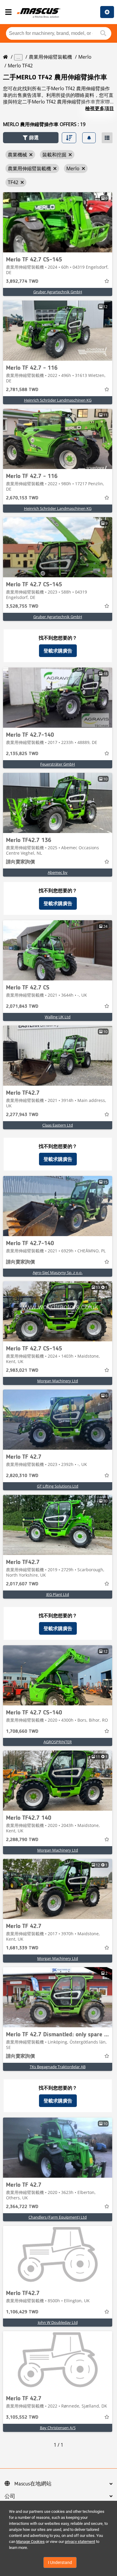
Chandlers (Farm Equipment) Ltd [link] (58, 2217)
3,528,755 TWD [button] (22, 606)
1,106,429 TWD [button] (22, 2312)
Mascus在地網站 (33, 2484)
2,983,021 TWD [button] (22, 1371)
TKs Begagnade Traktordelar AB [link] (58, 2067)
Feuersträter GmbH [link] (58, 764)
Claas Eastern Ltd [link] (58, 1125)
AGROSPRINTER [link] (58, 1742)
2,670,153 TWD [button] (22, 498)
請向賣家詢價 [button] (20, 862)
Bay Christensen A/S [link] (58, 2428)
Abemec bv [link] (58, 872)
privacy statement (80, 2542)
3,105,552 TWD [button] (22, 2417)
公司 (10, 2497)
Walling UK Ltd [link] (58, 1017)
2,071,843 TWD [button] (22, 1007)
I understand (60, 2562)
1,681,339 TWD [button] (22, 1948)
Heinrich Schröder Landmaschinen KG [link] (58, 400)
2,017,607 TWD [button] (22, 1584)
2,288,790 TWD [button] (22, 1840)
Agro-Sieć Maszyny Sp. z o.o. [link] (58, 1273)
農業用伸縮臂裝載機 (50, 57)
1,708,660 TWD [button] (22, 1732)
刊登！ (107, 12)
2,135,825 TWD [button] (22, 754)
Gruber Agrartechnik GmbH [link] (58, 292)
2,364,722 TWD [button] (22, 2207)
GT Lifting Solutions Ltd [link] (58, 1486)
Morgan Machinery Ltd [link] (58, 1381)
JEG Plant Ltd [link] (58, 1594)
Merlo (85, 57)
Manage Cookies (30, 2542)
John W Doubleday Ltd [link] (58, 2322)
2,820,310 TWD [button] (22, 1476)
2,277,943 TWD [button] (22, 1115)
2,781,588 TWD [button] (22, 390)
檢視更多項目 (100, 108)
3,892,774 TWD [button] (22, 282)
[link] (58, 222)
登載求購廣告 (58, 651)
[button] (31, 138)
